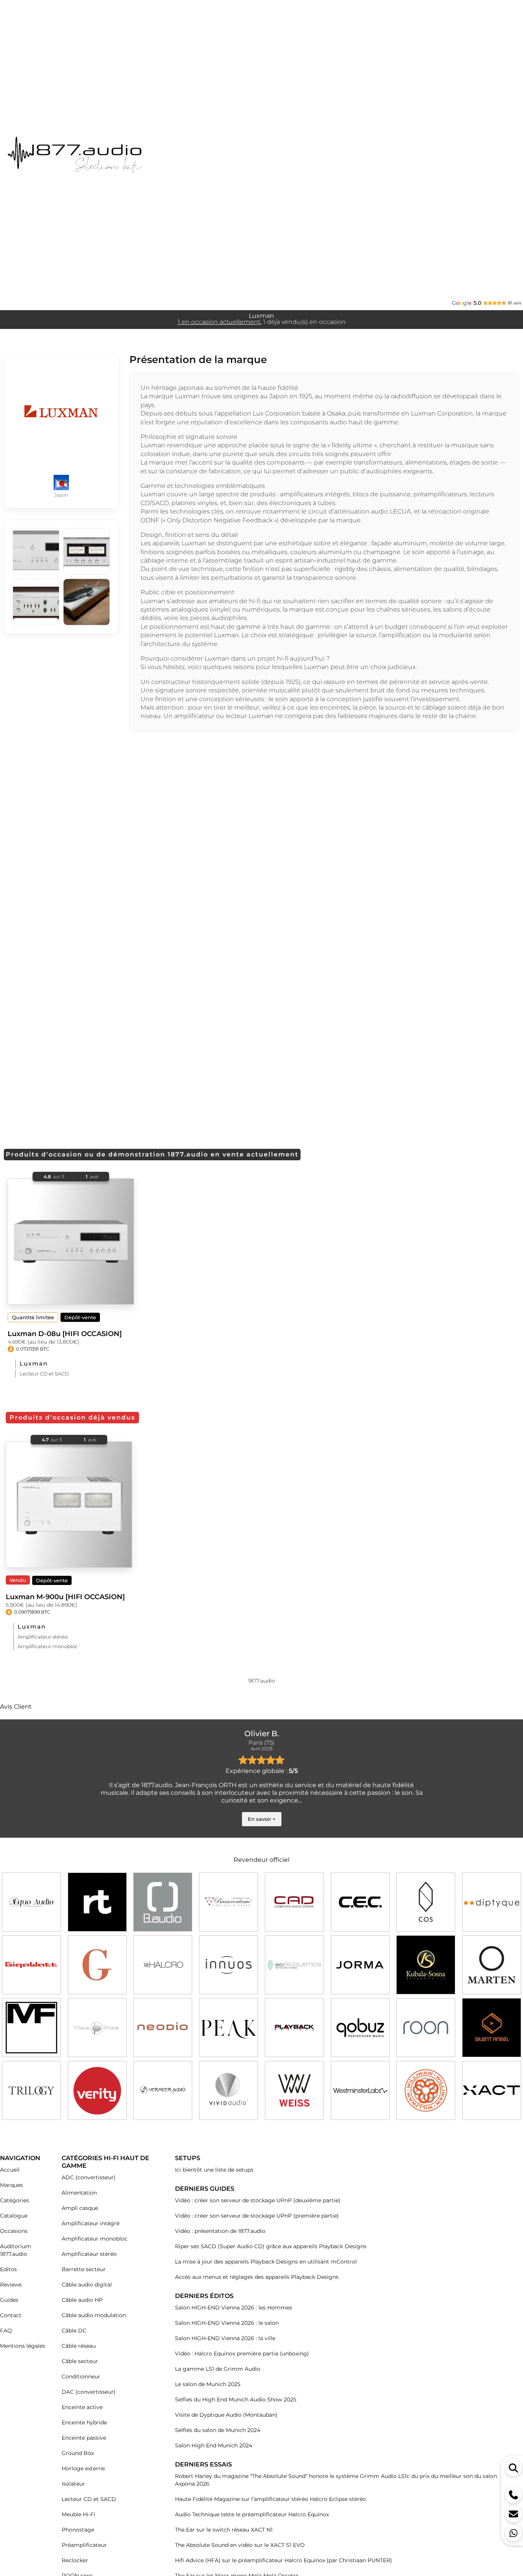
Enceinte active (82, 2407)
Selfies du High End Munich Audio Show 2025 (236, 2399)
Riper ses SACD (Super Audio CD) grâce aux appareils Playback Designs (271, 2246)
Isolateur (73, 2484)
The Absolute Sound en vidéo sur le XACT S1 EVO (240, 2545)
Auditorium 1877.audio (16, 2250)
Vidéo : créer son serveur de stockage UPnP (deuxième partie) (258, 2200)
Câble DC (74, 2331)
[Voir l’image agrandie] (36, 551)
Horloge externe (83, 2468)
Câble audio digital (87, 2285)
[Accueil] (103, 155)
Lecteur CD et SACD (44, 1374)
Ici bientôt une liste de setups (214, 2170)
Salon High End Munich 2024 (214, 2445)
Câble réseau (79, 2346)
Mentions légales (23, 2346)
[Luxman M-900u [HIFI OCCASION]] (69, 1505)
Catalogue (14, 2216)
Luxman (34, 1363)
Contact (11, 2315)
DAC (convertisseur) (89, 2392)
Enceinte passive (84, 2438)
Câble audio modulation (94, 2315)
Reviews (11, 2285)
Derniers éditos (204, 2296)
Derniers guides (205, 2189)
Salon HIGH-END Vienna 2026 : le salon (227, 2323)
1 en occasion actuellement (219, 322)
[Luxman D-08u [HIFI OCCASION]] (71, 1241)
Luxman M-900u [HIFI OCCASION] (65, 1597)
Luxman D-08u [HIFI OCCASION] (65, 1334)
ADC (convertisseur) (89, 2177)
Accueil (10, 2170)
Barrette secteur (84, 2269)
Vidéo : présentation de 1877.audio (220, 2231)
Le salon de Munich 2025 (208, 2384)
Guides (9, 2300)
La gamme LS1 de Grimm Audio (218, 2369)
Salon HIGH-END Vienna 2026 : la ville (225, 2338)
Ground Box (78, 2453)
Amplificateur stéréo (43, 1637)
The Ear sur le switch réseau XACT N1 (224, 2530)
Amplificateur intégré (91, 2223)
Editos (8, 2269)
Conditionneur (81, 2376)
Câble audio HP (82, 2300)
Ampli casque (80, 2208)
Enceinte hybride (84, 2422)
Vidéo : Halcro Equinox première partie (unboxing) (242, 2354)
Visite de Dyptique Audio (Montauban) (226, 2415)
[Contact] (513, 2514)
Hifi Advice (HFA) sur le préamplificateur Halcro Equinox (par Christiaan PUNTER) (284, 2560)
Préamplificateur (84, 2545)
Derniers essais (203, 2464)
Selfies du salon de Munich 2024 (218, 2430)
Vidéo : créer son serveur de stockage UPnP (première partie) (257, 2216)
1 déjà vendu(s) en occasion (304, 322)
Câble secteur (80, 2361)
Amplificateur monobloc (48, 1646)
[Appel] (513, 2495)
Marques (11, 2185)
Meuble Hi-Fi (78, 2514)
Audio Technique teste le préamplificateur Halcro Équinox (252, 2514)
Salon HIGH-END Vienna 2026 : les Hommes (234, 2308)
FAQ (6, 2331)
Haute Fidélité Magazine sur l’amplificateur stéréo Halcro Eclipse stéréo (270, 2499)
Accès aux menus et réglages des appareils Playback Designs (257, 2277)
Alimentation (79, 2193)
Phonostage (78, 2530)
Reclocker (75, 2560)
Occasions (14, 2231)
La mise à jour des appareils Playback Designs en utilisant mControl (266, 2262)
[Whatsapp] (513, 2533)
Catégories (15, 2200)
